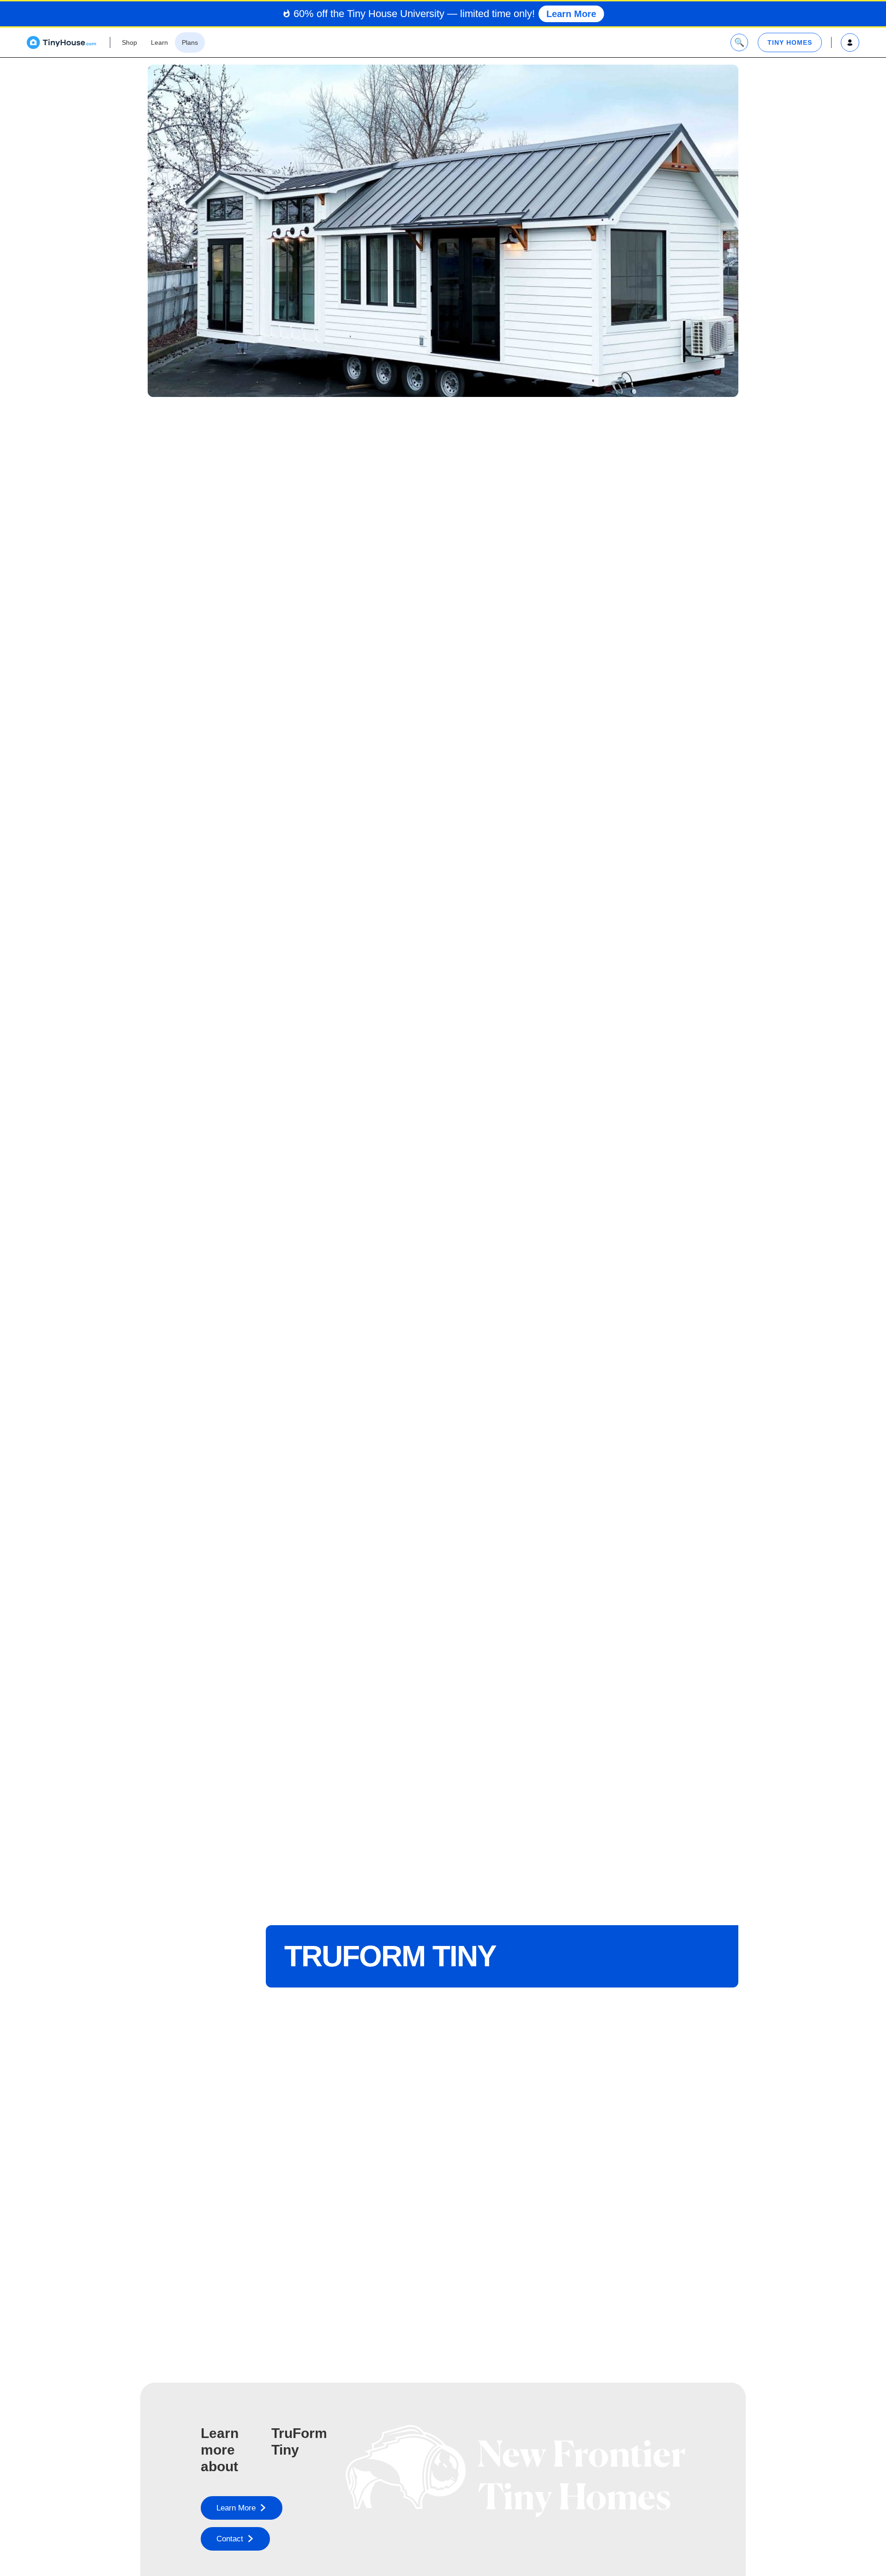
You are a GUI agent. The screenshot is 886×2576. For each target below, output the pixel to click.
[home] (61, 42)
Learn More (571, 14)
